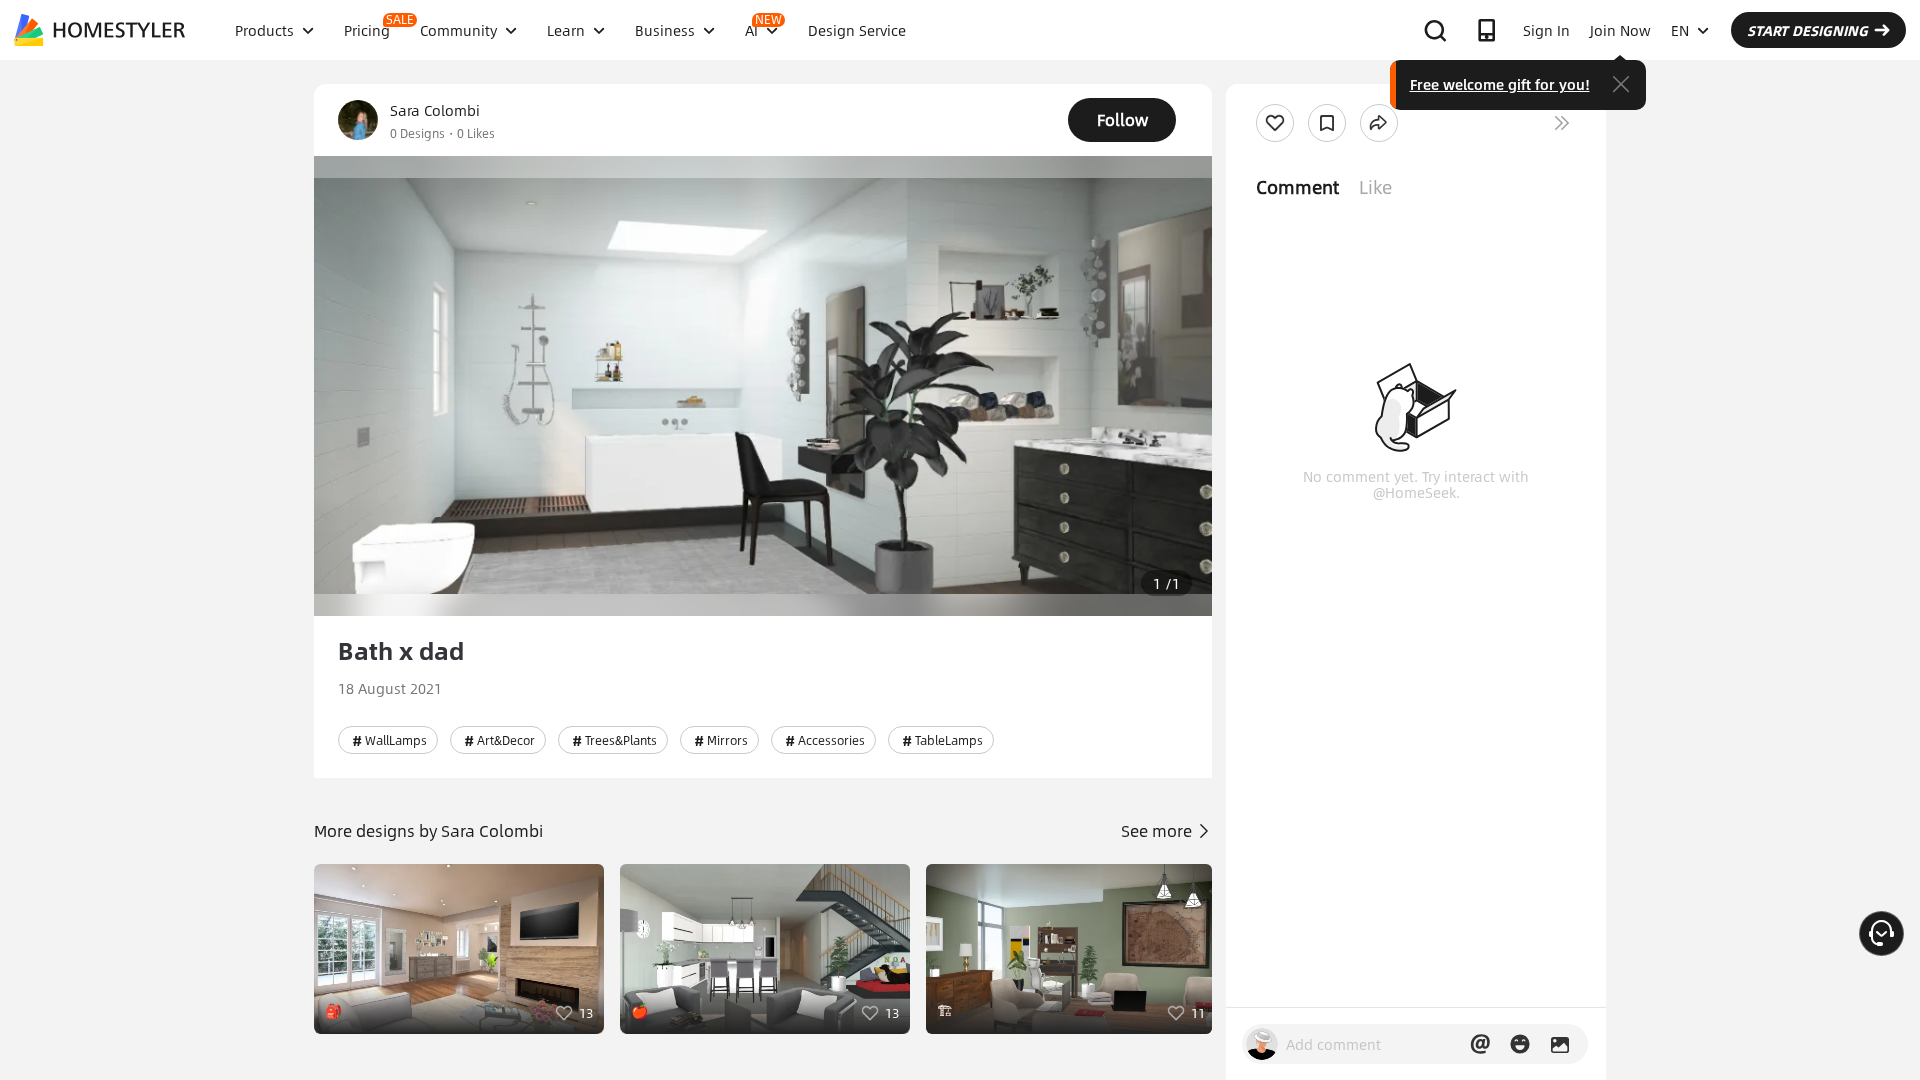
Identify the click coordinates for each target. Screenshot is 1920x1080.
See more (1158, 830)
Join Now (1620, 30)
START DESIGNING (1807, 30)
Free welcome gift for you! (1500, 84)
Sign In (1546, 30)
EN (1680, 30)
